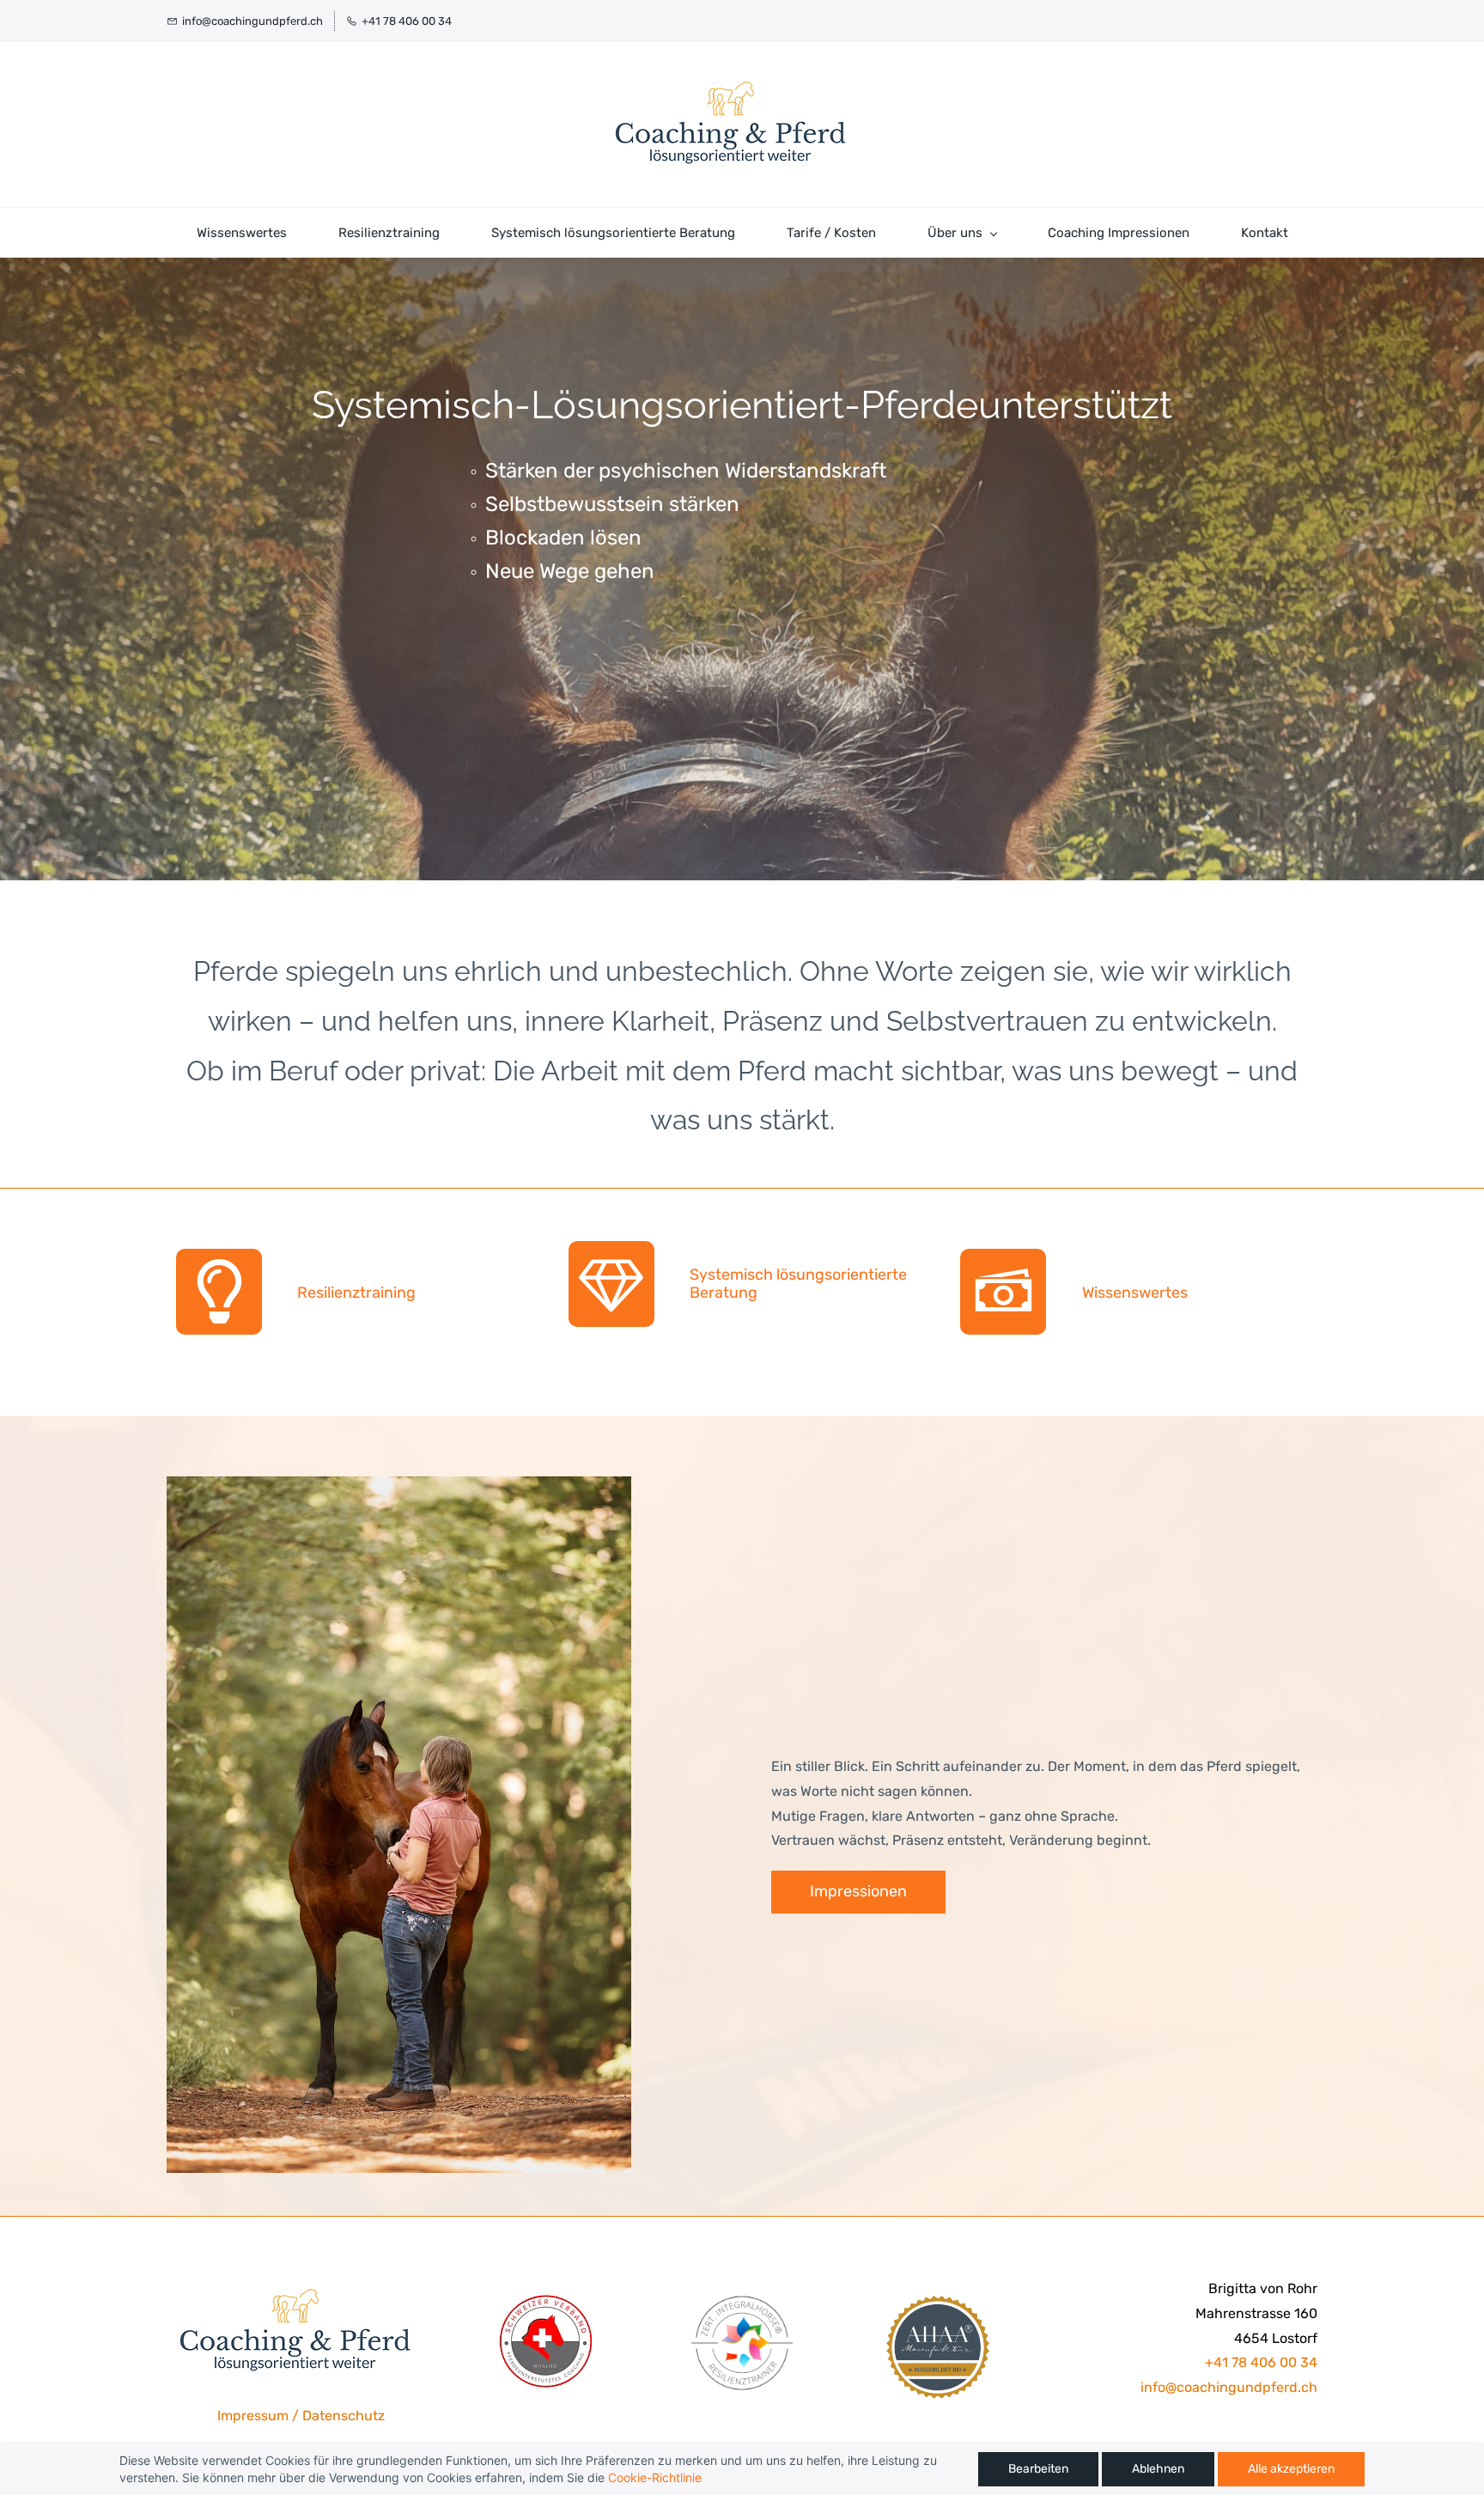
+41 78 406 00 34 (1261, 2362)
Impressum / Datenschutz (301, 2416)
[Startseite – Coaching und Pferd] (729, 125)
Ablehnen (1158, 2469)
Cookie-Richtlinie (655, 2477)
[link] (399, 1488)
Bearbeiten (1038, 2469)
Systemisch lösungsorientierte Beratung (798, 1284)
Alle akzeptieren (1291, 2469)
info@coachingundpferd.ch (1229, 2387)
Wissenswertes (1135, 1293)
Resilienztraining (356, 1293)
